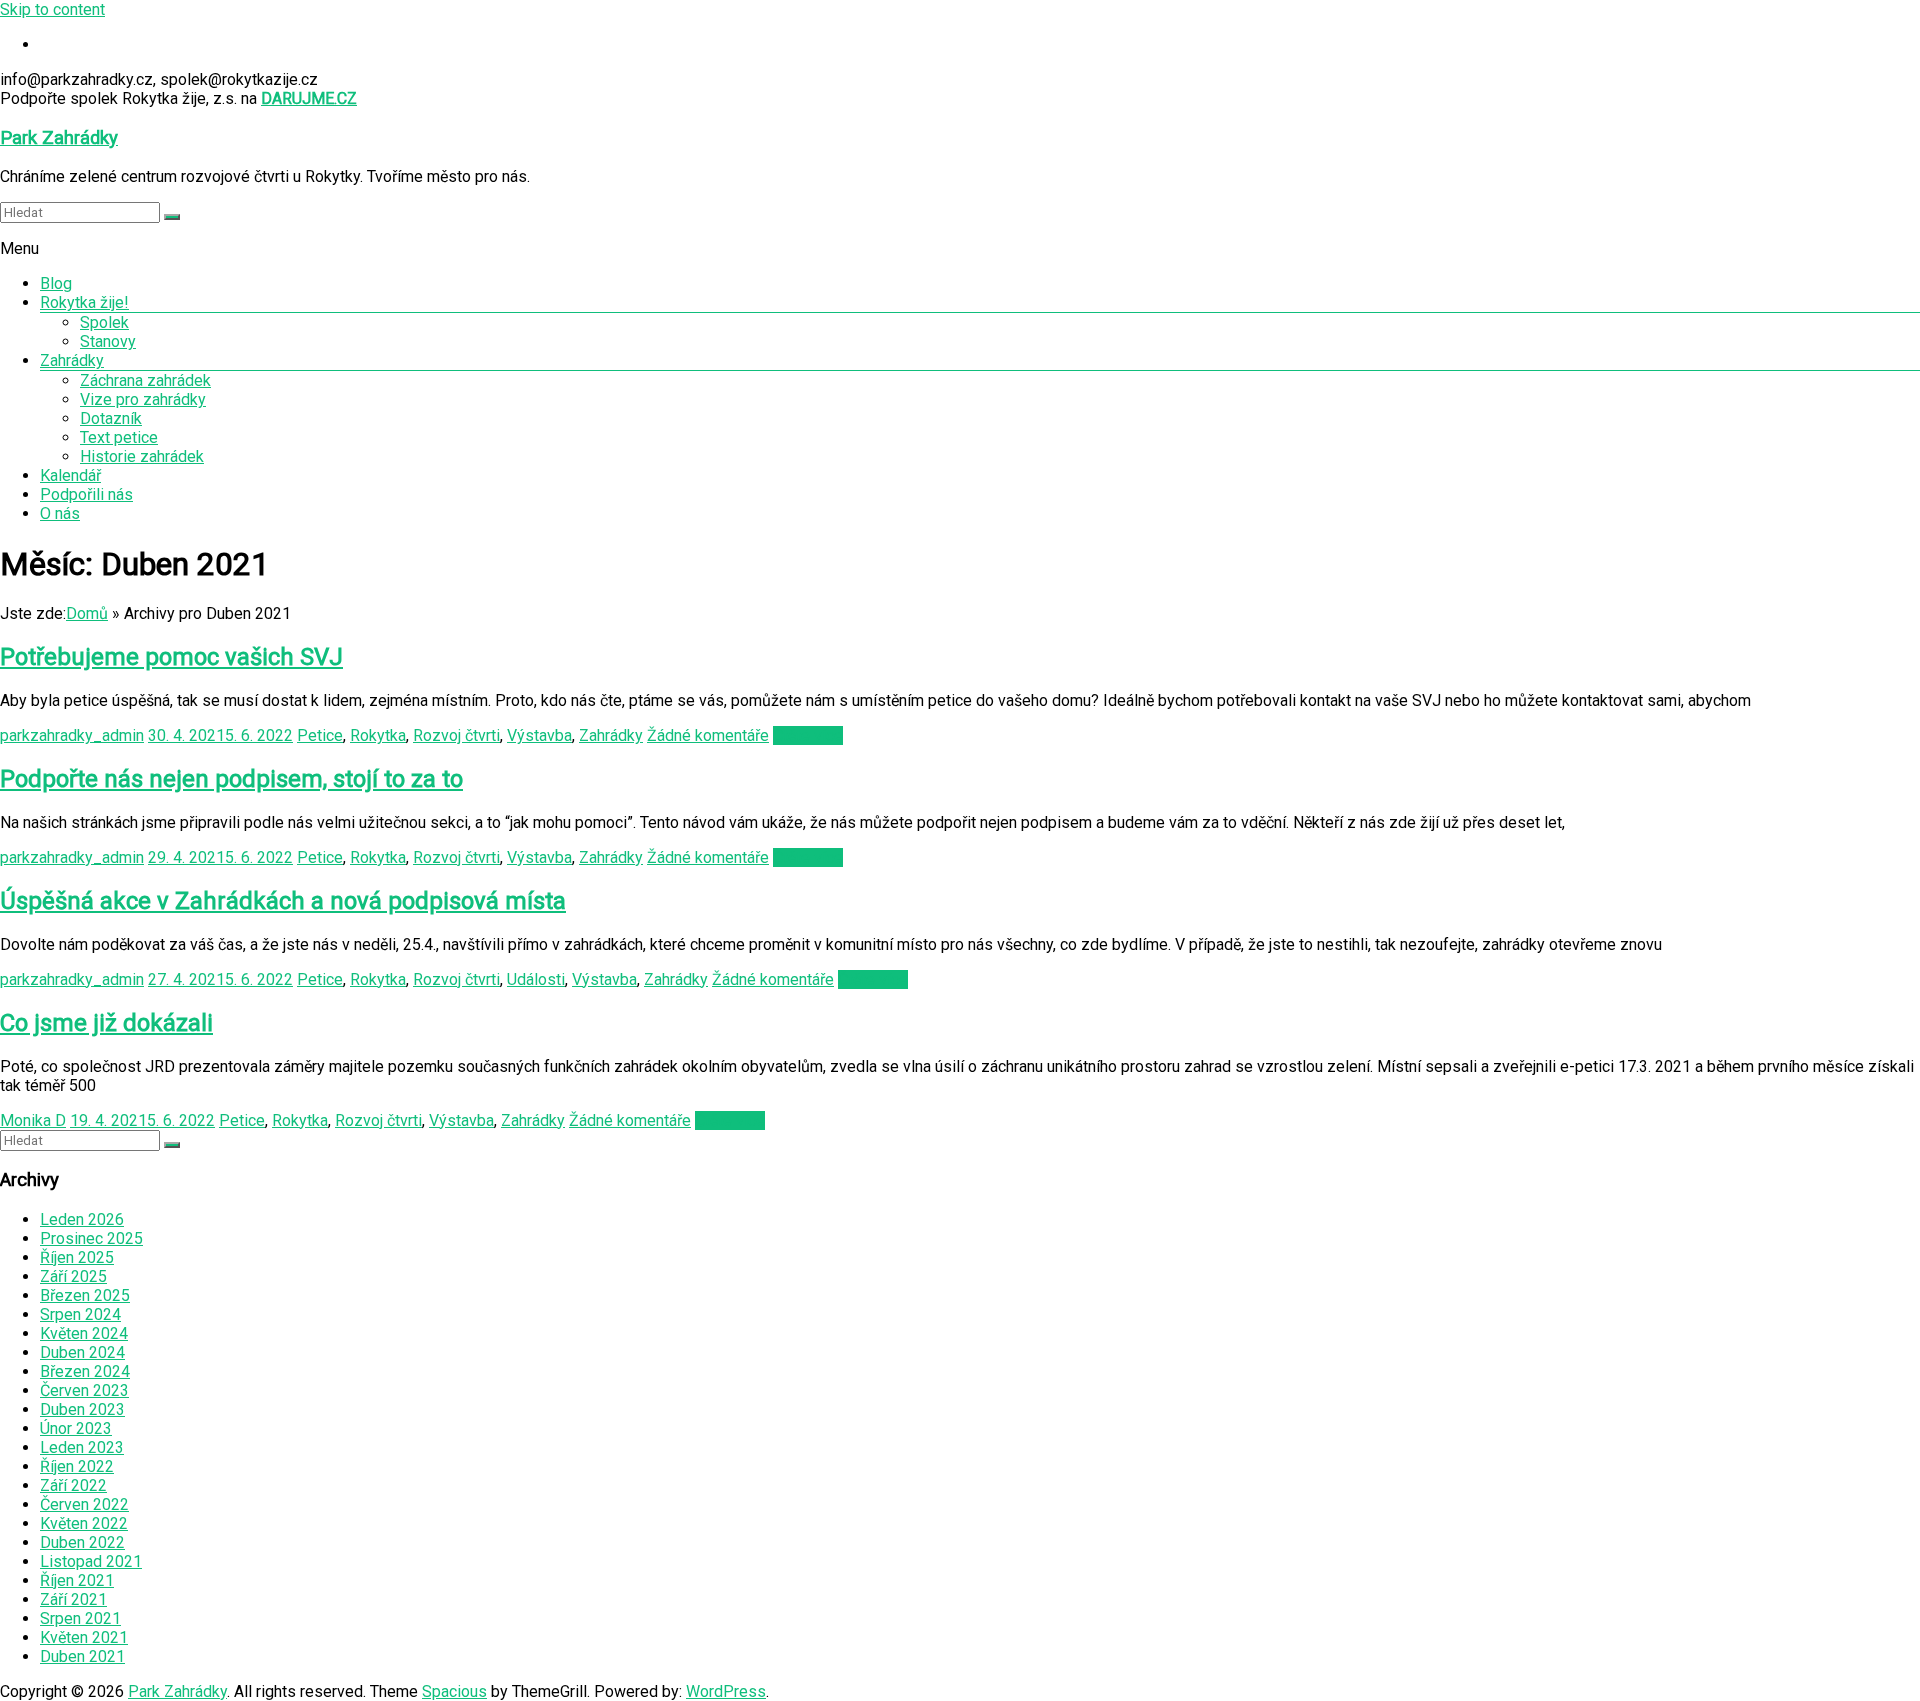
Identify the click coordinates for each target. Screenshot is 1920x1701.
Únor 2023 (76, 1428)
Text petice (119, 437)
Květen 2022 (84, 1523)
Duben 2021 (82, 1656)
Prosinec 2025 (91, 1238)
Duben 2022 (82, 1542)
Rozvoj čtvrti (456, 735)
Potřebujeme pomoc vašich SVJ (171, 657)
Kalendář (70, 475)
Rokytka (378, 735)
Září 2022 (73, 1485)
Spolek (104, 322)
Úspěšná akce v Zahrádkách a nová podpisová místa (283, 901)
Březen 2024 (85, 1371)
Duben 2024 (82, 1352)
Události (536, 979)
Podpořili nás (86, 494)
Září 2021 (73, 1599)
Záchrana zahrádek (145, 380)
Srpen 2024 (80, 1314)
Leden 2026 (82, 1219)
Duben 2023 (82, 1409)
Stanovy (108, 341)
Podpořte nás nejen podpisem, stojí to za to (231, 779)
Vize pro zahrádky (143, 399)
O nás (60, 513)
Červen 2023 (84, 1390)
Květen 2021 (84, 1637)
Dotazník (111, 418)
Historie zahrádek (142, 456)
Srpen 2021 (80, 1618)
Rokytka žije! (84, 302)
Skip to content (52, 9)
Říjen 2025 (77, 1257)
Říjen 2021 (77, 1580)
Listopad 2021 (91, 1561)
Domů (87, 613)
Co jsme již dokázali (106, 1023)
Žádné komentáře (708, 735)
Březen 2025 (85, 1295)
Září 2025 (73, 1276)
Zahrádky (72, 360)
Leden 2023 (82, 1447)
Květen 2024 (84, 1333)
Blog (56, 283)
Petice (320, 735)
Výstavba (539, 735)
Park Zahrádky (59, 138)
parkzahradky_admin (72, 735)
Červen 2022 (84, 1504)
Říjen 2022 (77, 1466)
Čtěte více (808, 735)
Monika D (33, 1120)
